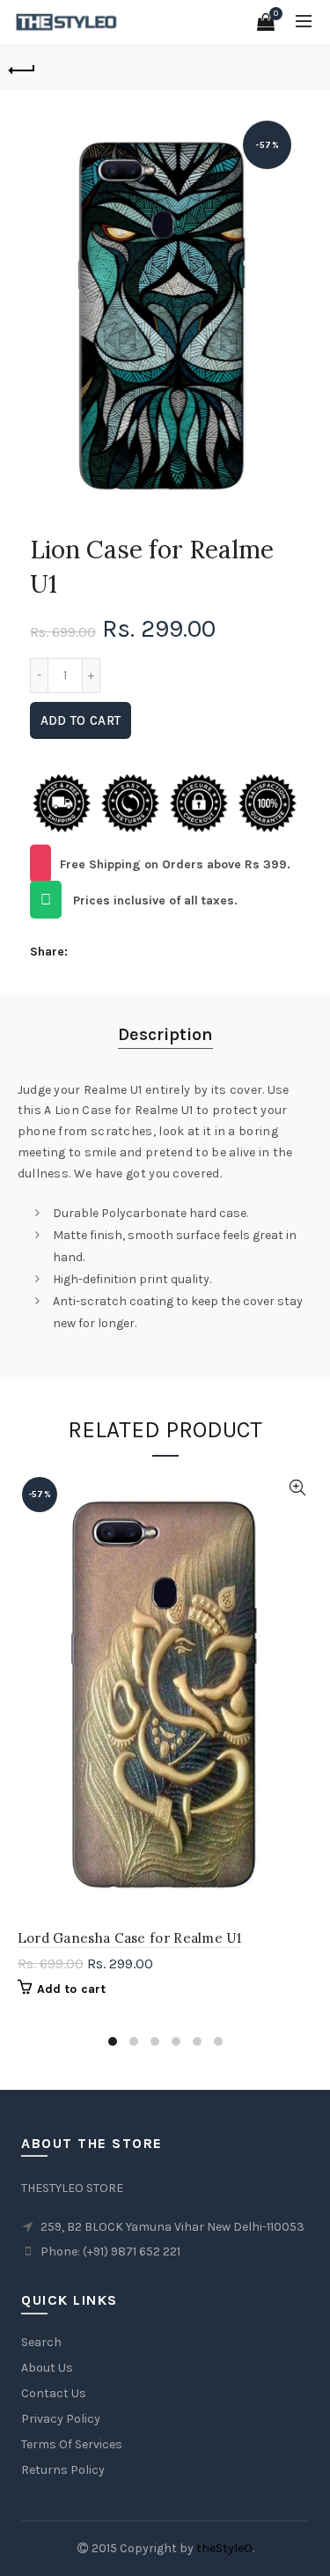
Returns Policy (63, 2470)
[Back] (22, 68)
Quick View (298, 1488)
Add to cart (81, 720)
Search (41, 2342)
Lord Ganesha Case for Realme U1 (129, 1938)
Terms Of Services (72, 2444)
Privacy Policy (61, 2419)
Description (165, 1034)
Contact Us (54, 2393)
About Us (47, 2368)
